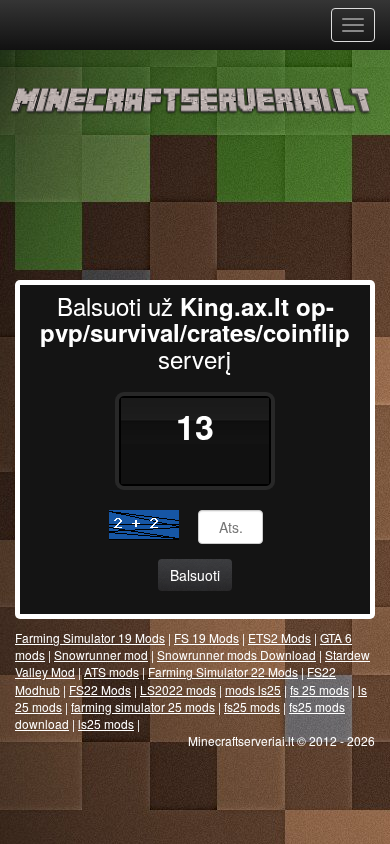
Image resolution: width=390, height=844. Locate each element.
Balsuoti (195, 575)
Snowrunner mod (101, 654)
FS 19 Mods (206, 637)
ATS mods (111, 671)
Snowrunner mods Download (236, 654)
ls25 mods (106, 723)
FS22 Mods (100, 689)
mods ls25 (253, 689)
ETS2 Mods (279, 637)
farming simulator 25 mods (143, 706)
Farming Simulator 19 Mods (90, 637)
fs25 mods (252, 706)
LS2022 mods (178, 689)
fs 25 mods (319, 689)
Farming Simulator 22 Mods (223, 671)
